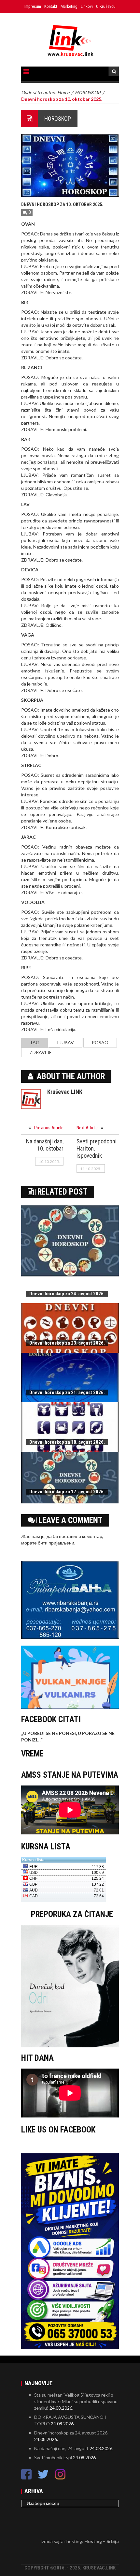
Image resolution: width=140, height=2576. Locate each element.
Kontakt (51, 6)
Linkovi (87, 6)
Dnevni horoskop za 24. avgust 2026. (67, 1294)
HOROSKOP (58, 119)
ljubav (66, 1042)
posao (100, 1042)
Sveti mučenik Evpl (53, 2457)
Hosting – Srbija (102, 2541)
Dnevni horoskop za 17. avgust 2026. (67, 1492)
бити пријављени (56, 1543)
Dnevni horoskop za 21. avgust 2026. (67, 1393)
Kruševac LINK (65, 1092)
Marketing (69, 6)
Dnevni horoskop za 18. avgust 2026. (67, 1442)
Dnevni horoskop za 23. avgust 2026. (67, 1343)
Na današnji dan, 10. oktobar (45, 1145)
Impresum (33, 6)
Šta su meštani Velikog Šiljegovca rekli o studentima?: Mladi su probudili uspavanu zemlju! (76, 2401)
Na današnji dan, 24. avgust (61, 2448)
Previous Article (49, 1128)
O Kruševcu (106, 6)
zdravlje (41, 1052)
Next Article (87, 1128)
